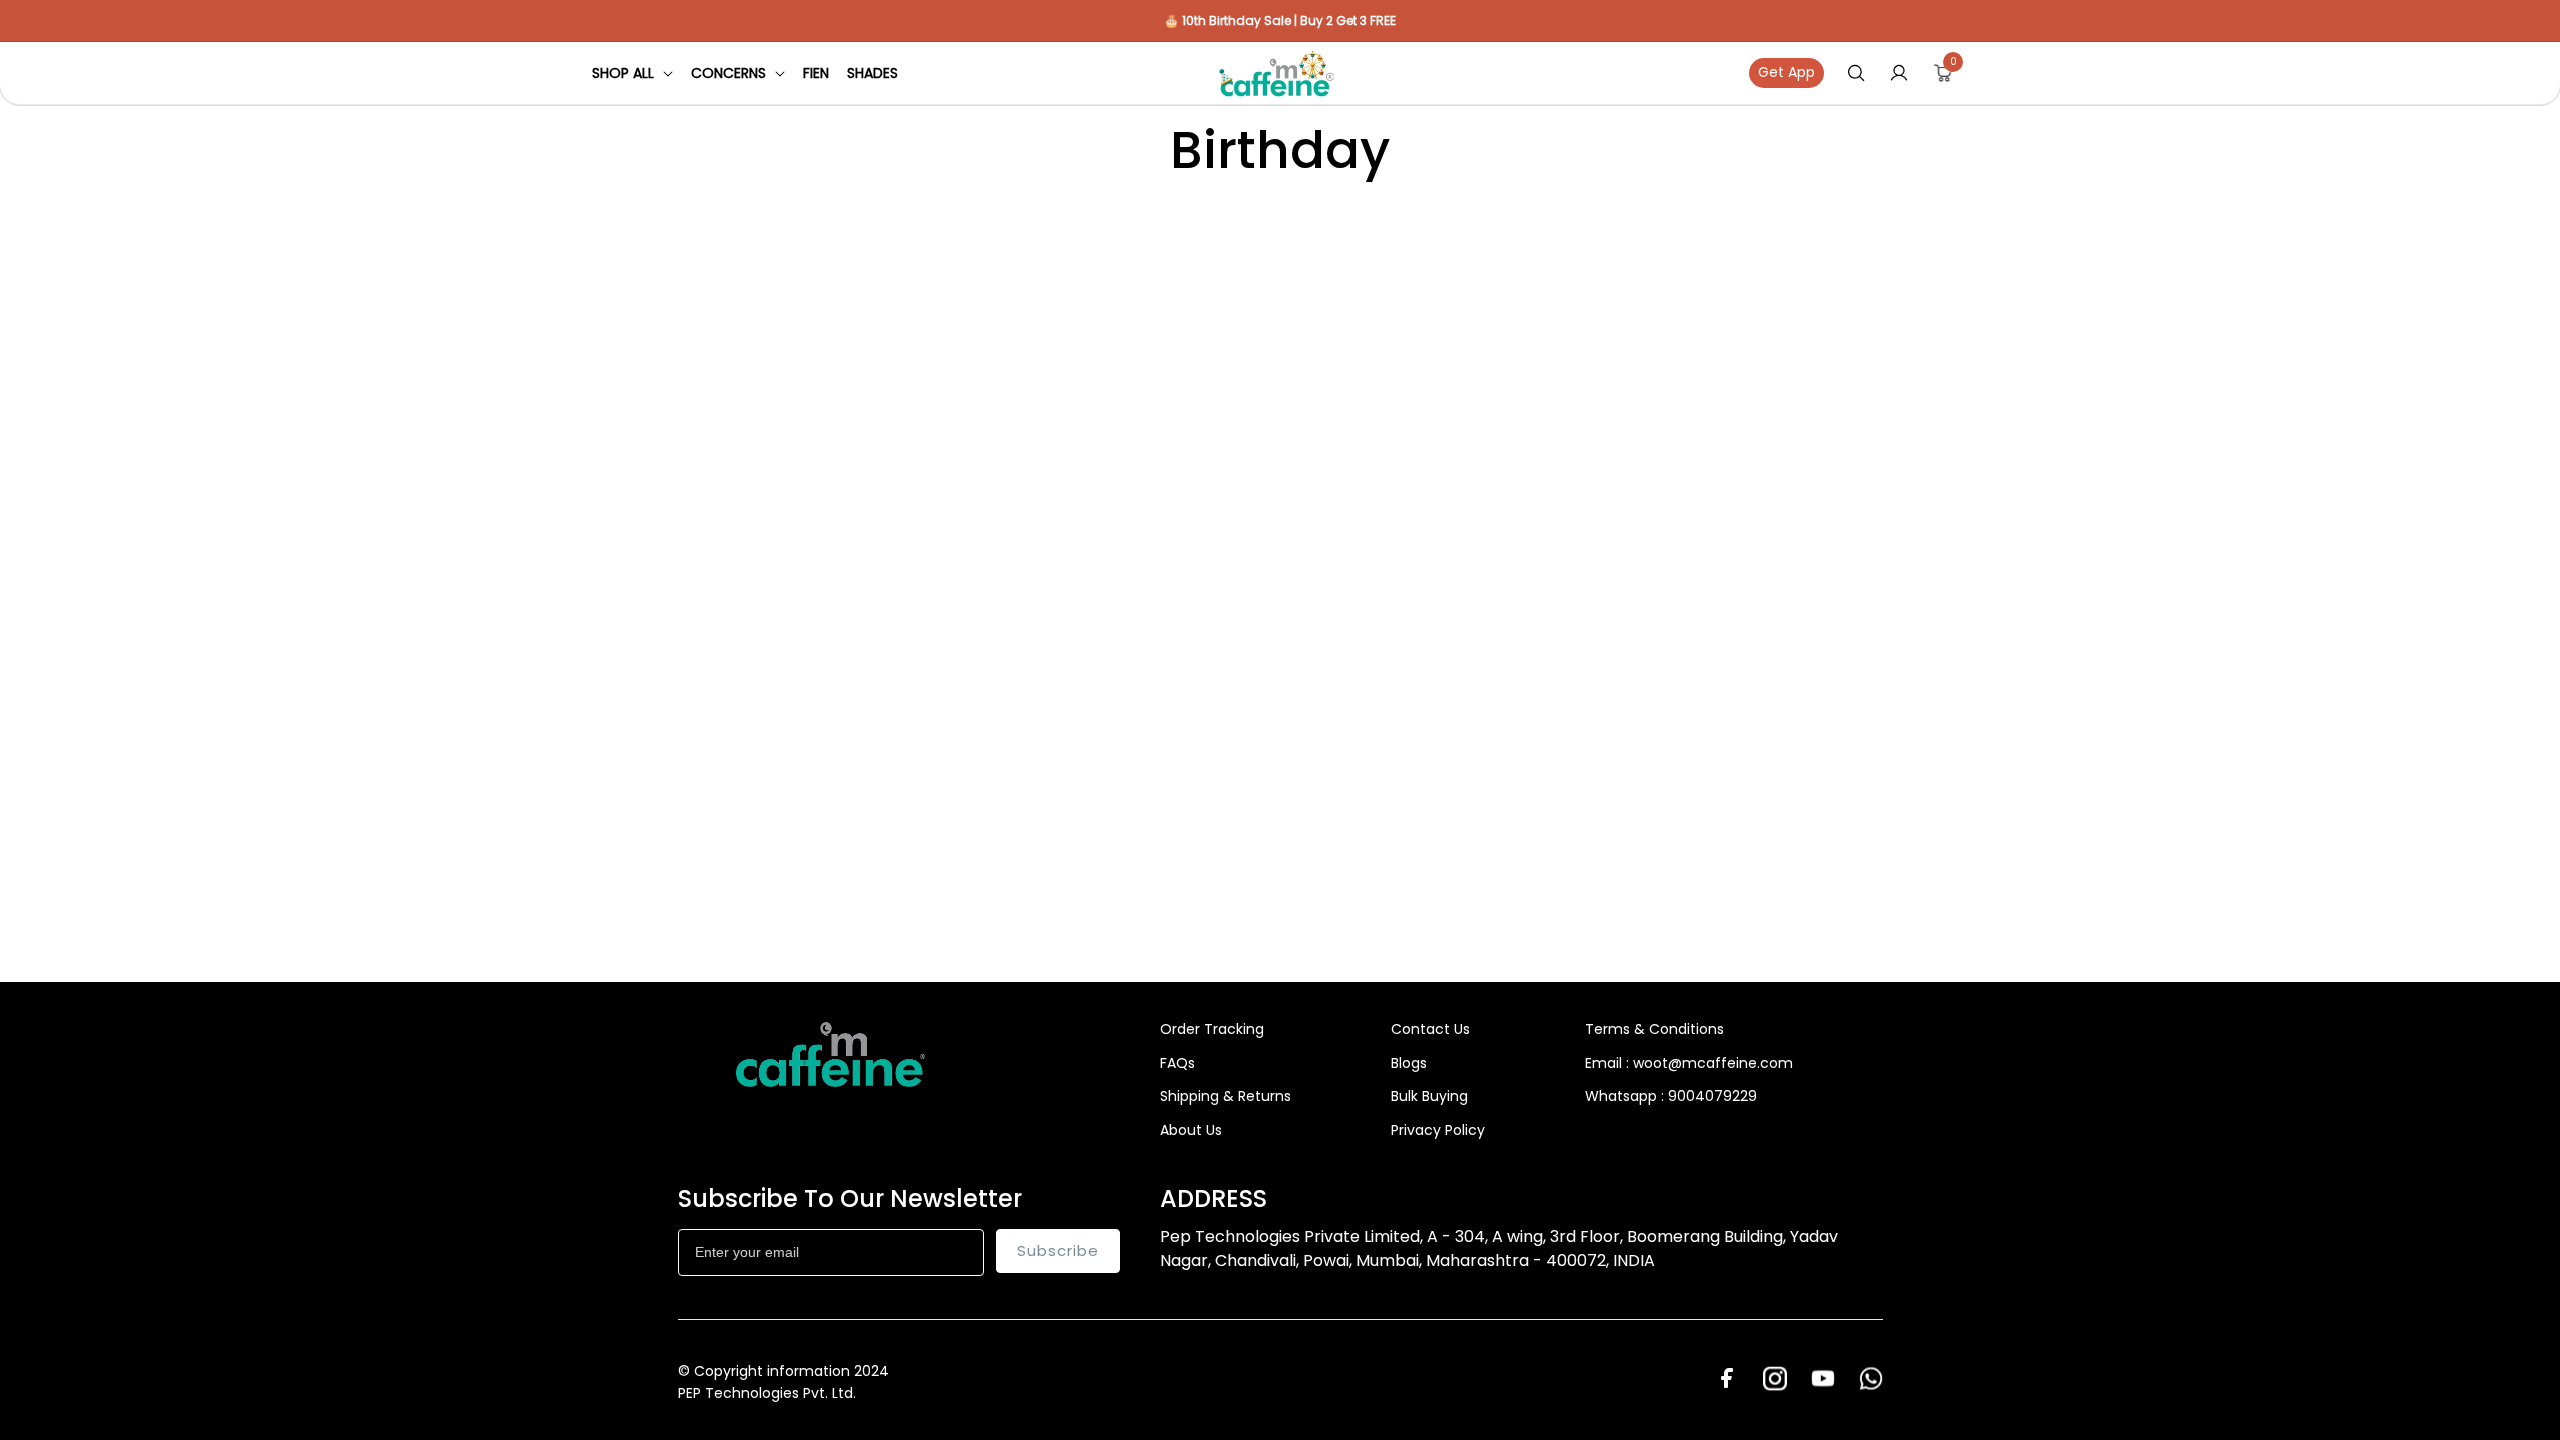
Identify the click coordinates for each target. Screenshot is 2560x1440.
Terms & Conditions (1654, 1029)
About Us (1191, 1130)
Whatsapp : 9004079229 (1671, 1096)
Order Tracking (1212, 1029)
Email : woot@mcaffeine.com (1689, 1063)
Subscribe (1058, 1250)
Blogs (1409, 1063)
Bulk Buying (1429, 1096)
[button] (632, 73)
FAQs (1177, 1063)
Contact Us (1430, 1029)
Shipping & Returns (1225, 1096)
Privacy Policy (1438, 1130)
